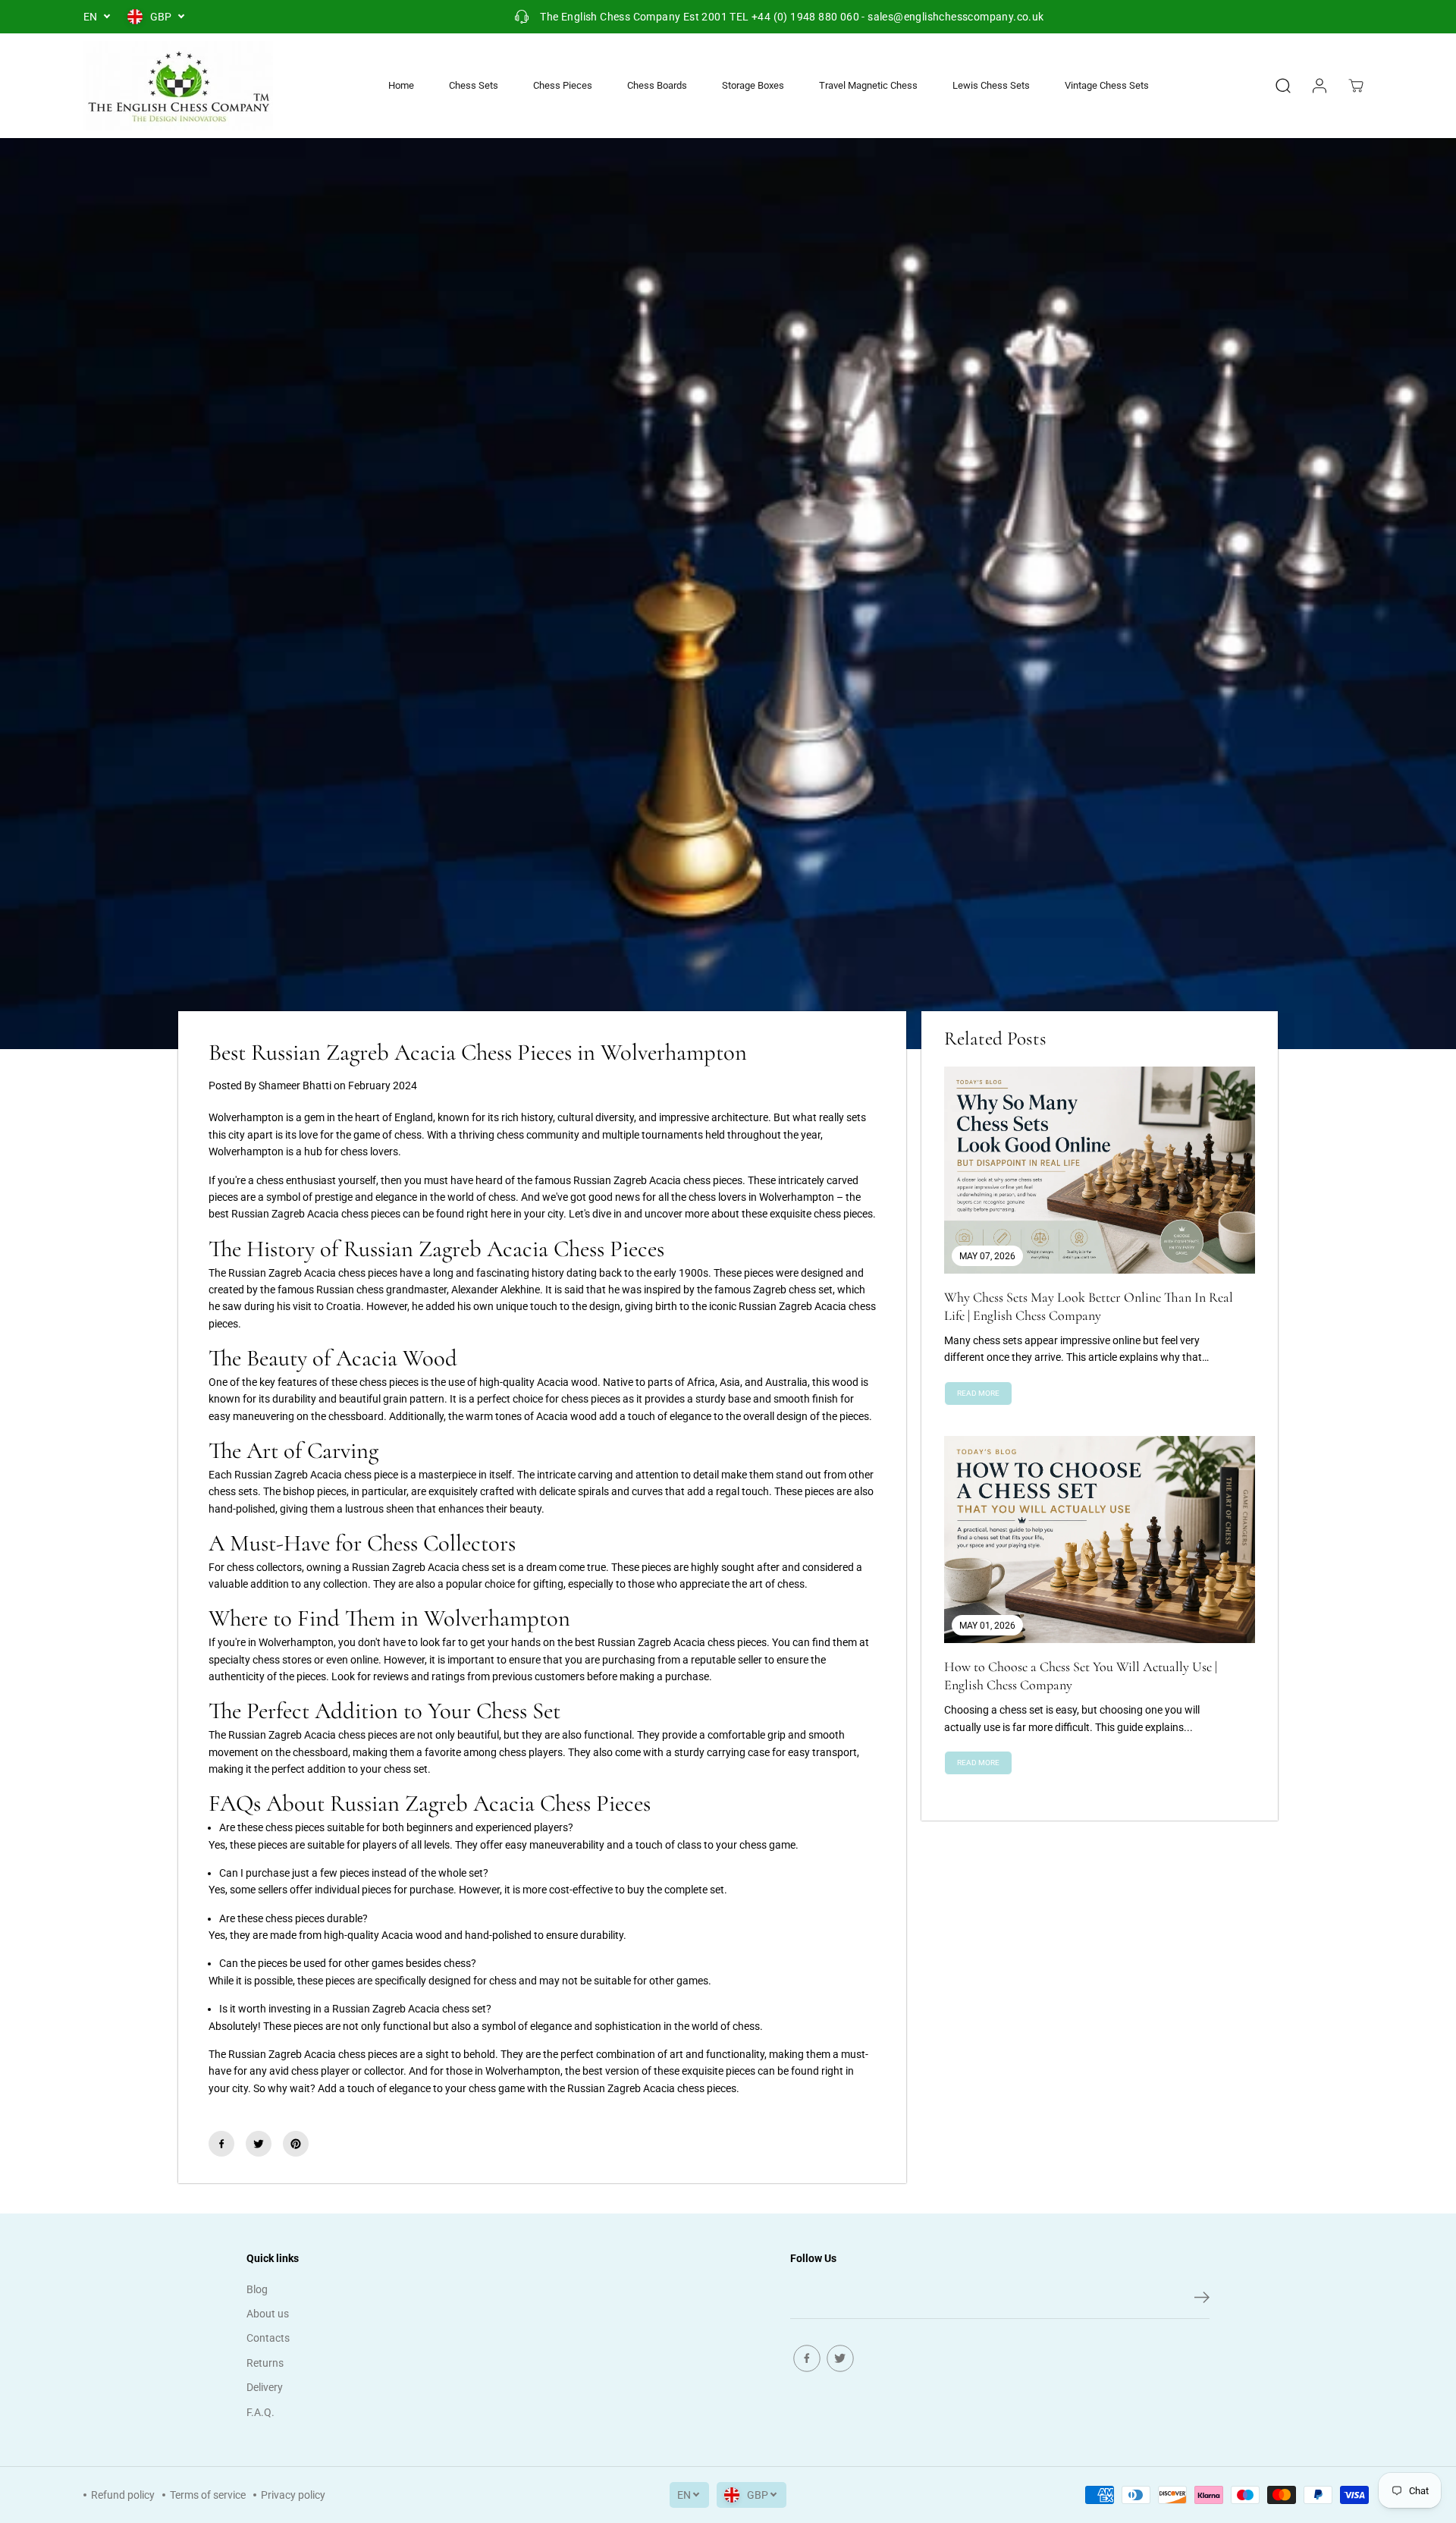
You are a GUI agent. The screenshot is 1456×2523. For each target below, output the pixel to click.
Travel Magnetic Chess (868, 85)
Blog (257, 2289)
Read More (978, 1393)
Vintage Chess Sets (1107, 85)
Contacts (268, 2338)
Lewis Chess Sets (991, 85)
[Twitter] (259, 2144)
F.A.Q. (260, 2412)
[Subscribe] (1202, 2300)
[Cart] (1356, 86)
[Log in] (1319, 86)
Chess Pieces (563, 85)
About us (268, 2314)
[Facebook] (221, 2144)
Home (401, 85)
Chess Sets (474, 85)
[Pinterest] (296, 2144)
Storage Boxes (753, 85)
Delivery (265, 2387)
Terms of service (208, 2495)
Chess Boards (657, 85)
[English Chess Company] (178, 86)
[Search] (1283, 86)
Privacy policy (293, 2495)
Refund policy (123, 2495)
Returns (265, 2363)
